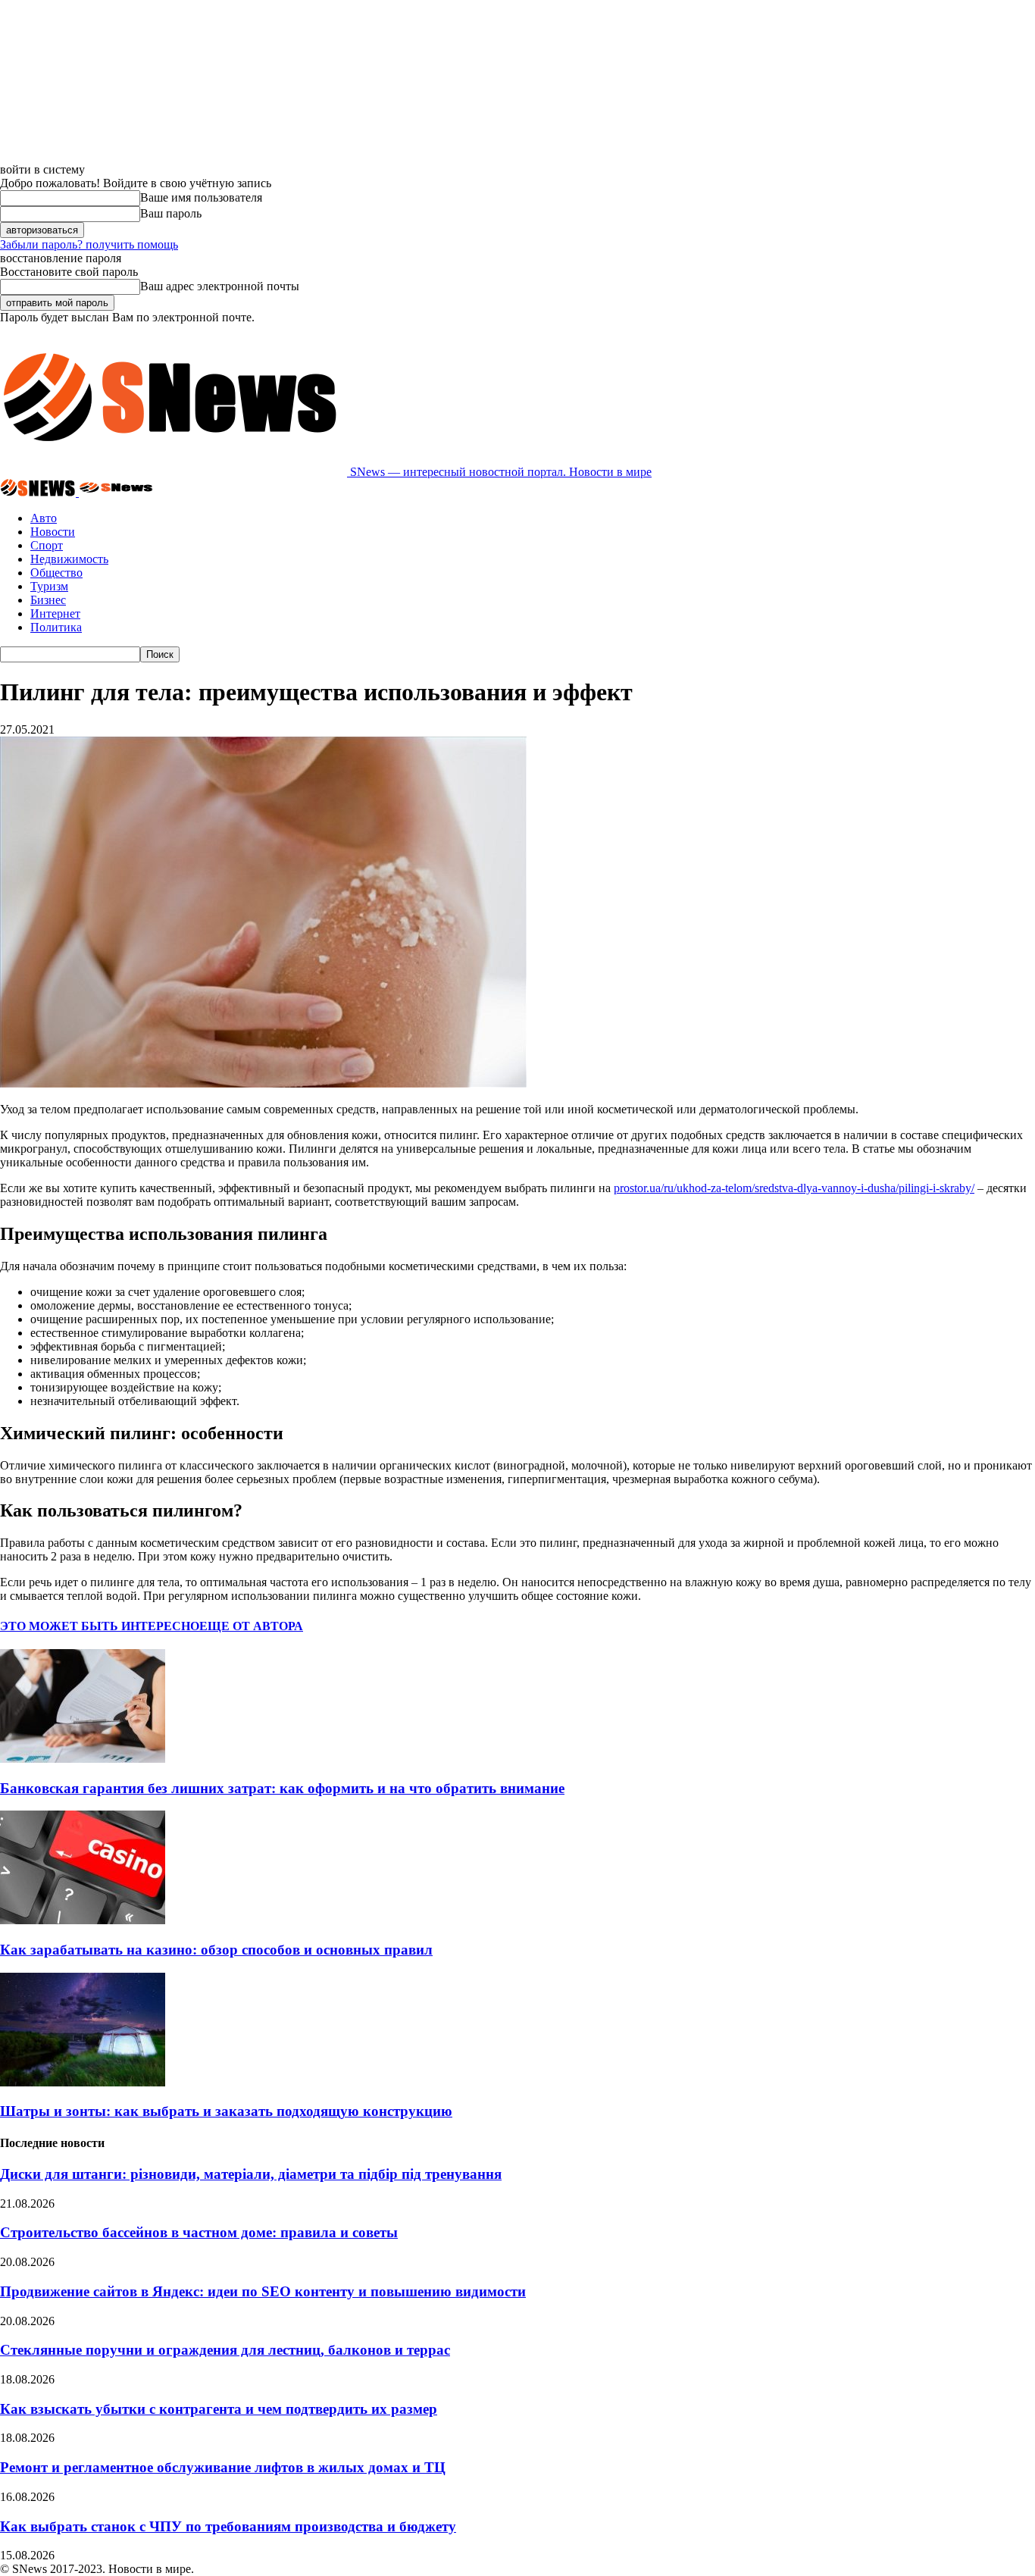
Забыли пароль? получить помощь (89, 244)
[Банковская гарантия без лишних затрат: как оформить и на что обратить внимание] (83, 1759)
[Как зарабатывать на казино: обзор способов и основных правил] (83, 1920)
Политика (56, 627)
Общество (56, 573)
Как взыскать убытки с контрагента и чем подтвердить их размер (219, 2409)
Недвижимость (69, 559)
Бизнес (48, 600)
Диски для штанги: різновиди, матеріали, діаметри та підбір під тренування (251, 2174)
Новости (53, 532)
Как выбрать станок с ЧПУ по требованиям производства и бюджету (228, 2526)
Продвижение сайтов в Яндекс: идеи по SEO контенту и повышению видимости (263, 2291)
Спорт (47, 545)
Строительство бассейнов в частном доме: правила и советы (199, 2232)
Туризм (49, 586)
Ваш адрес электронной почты (220, 286)
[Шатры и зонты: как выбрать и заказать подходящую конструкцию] (83, 2082)
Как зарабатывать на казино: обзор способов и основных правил (216, 1950)
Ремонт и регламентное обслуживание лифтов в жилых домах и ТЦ (223, 2467)
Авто (44, 518)
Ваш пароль (171, 213)
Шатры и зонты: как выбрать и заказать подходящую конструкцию (226, 2111)
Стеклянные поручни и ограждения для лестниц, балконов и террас (225, 2350)
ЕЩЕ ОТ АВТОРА (251, 1626)
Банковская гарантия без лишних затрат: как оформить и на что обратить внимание (282, 1788)
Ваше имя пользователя (201, 197)
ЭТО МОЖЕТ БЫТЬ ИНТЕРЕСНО (100, 1626)
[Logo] (39, 492)
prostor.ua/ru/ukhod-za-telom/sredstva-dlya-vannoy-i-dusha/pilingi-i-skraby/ (794, 1188)
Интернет (55, 613)
